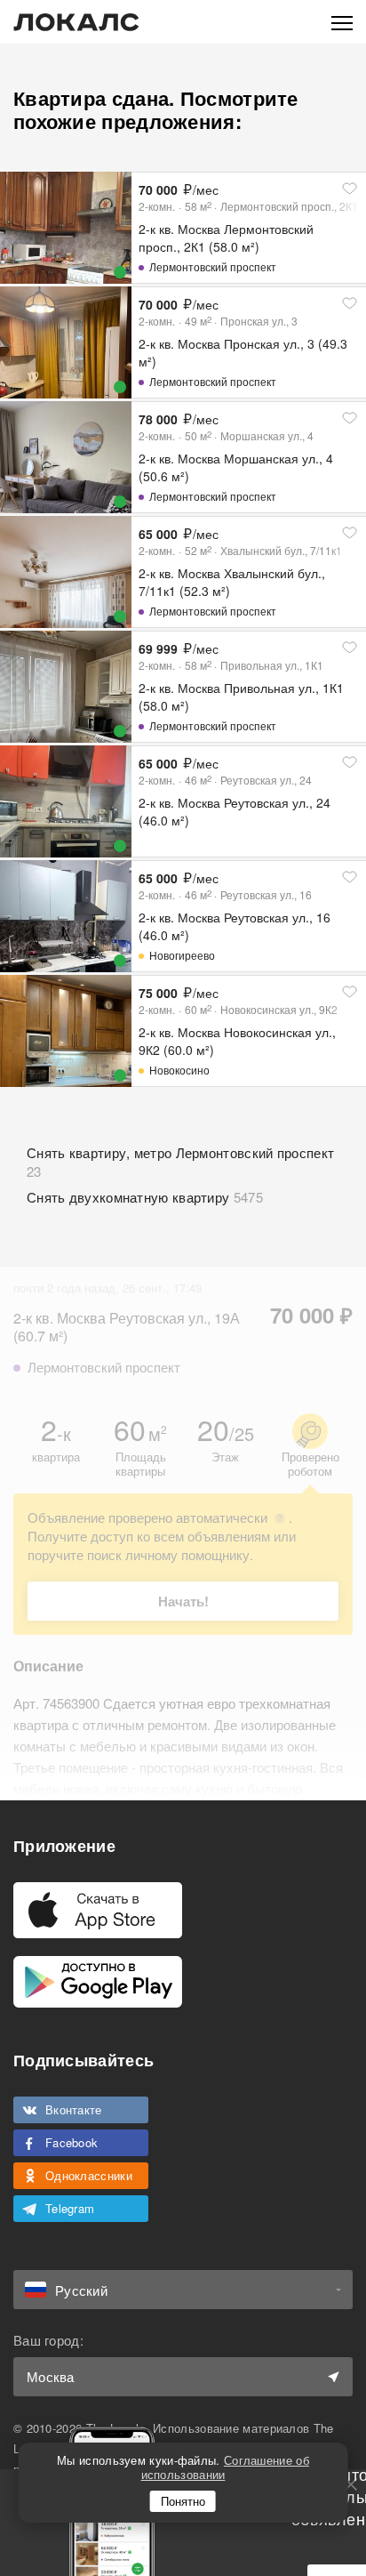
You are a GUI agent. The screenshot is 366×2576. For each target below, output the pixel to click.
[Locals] (76, 22)
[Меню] (342, 22)
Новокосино (179, 1070)
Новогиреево (182, 955)
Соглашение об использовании (225, 2467)
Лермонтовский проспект (213, 266)
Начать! (183, 1601)
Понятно (183, 2501)
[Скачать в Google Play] (98, 1982)
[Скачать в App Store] (98, 1910)
